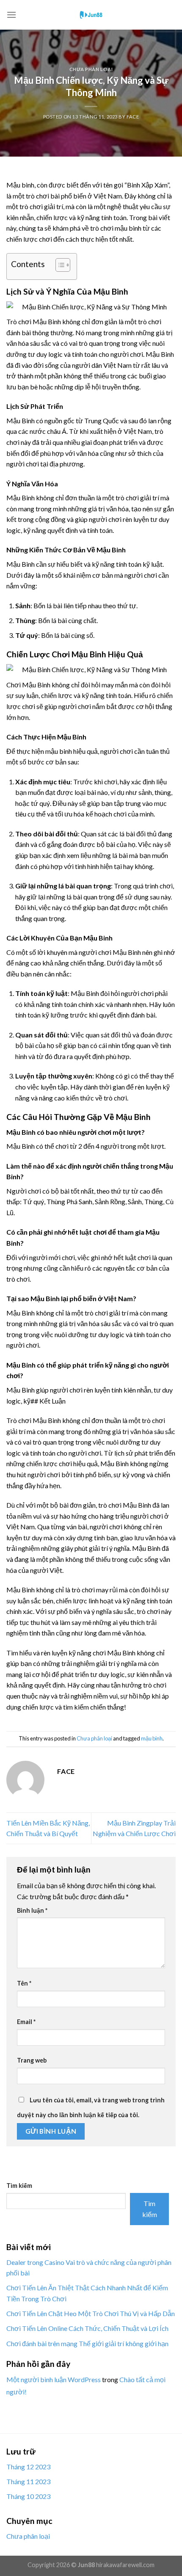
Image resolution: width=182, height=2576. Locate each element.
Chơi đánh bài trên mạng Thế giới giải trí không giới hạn (87, 2343)
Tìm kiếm (19, 2186)
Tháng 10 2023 (28, 2496)
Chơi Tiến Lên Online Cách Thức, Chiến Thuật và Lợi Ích (87, 2328)
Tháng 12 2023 (28, 2467)
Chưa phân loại (91, 69)
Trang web (32, 2060)
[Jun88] (91, 15)
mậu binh (152, 1738)
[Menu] (11, 15)
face (133, 117)
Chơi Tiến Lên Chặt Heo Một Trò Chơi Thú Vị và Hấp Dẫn (91, 2313)
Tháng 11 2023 (28, 2481)
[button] (59, 266)
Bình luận (32, 1910)
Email (26, 2022)
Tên (24, 1983)
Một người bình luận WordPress (54, 2379)
